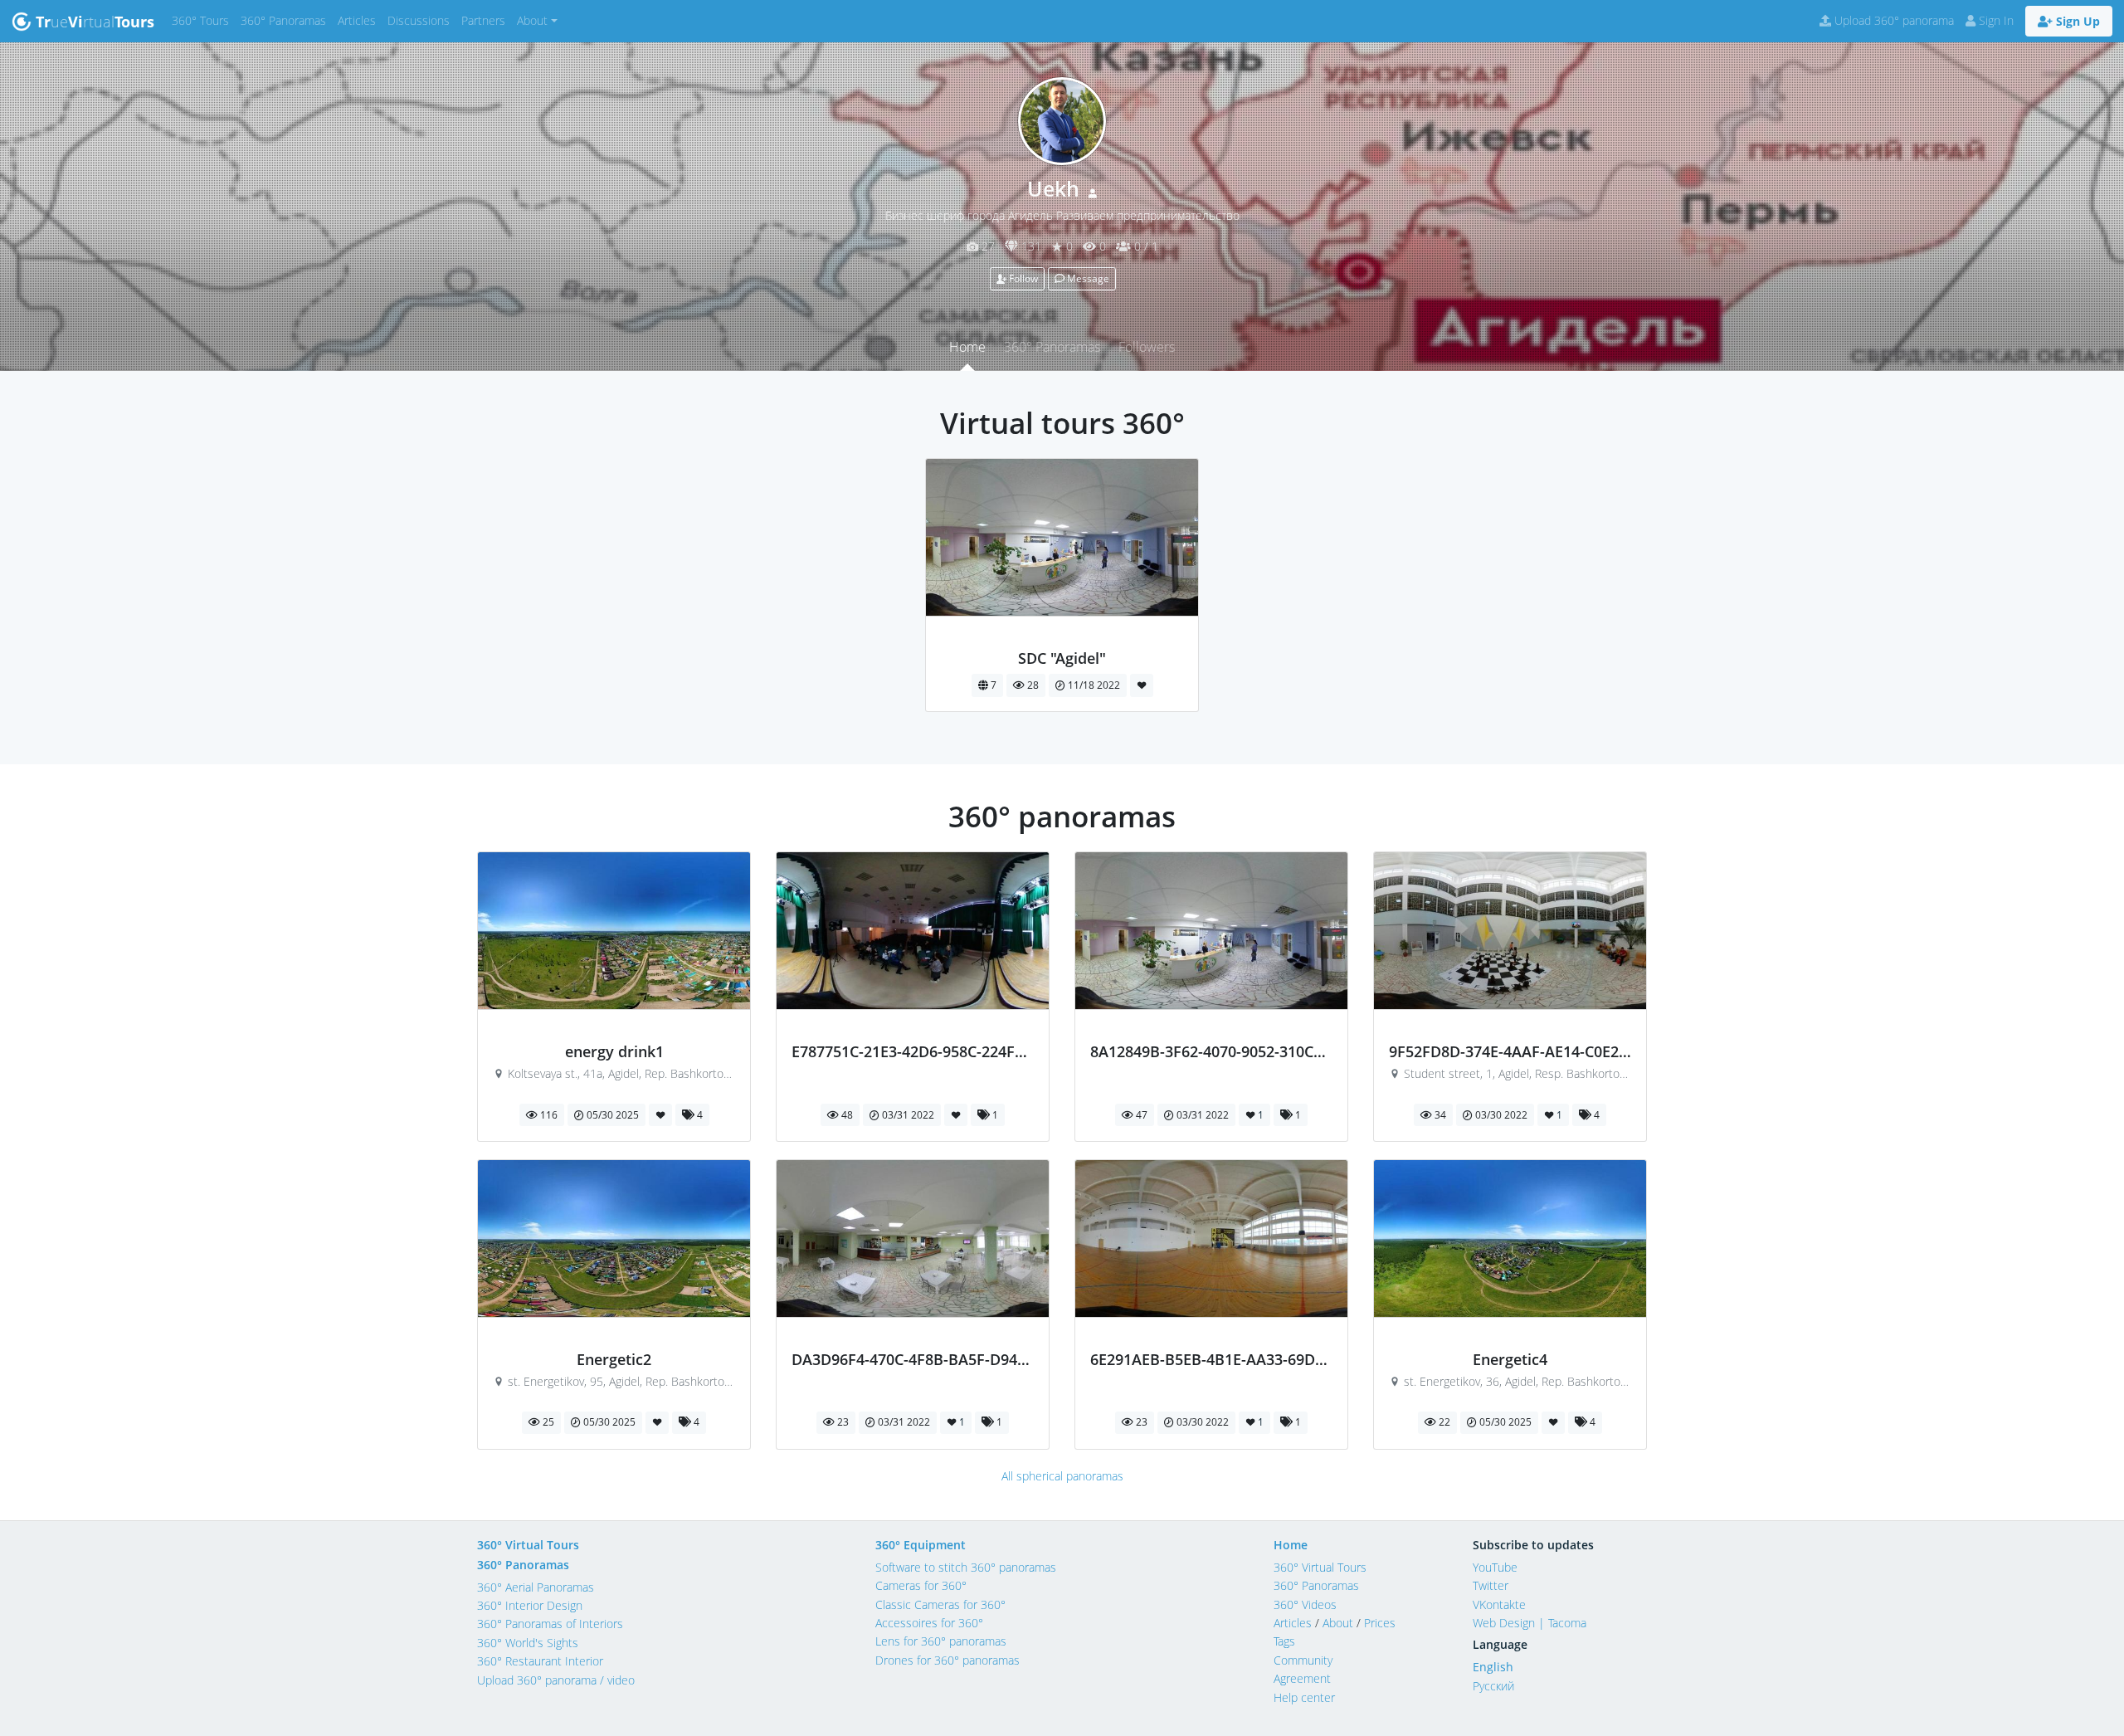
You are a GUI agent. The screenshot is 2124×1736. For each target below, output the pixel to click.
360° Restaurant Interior (540, 1661)
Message (1087, 278)
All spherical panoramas (1062, 1476)
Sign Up (2076, 21)
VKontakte (1499, 1604)
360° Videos (1305, 1604)
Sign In (1995, 20)
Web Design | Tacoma (1530, 1623)
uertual (95, 22)
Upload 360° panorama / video (556, 1680)
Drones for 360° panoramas (948, 1660)
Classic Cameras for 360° (940, 1604)
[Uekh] (1062, 640)
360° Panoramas (286, 20)
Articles (360, 20)
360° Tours (203, 20)
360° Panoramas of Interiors (550, 1624)
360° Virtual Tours (528, 1545)
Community (1303, 1660)
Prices (1380, 1623)
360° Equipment (921, 1545)
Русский (1493, 1686)
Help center (1304, 1697)
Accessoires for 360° (929, 1623)
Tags (1284, 1641)
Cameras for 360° (921, 1585)
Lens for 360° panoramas (941, 1641)
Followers (1147, 347)
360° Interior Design (530, 1605)
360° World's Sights (528, 1643)
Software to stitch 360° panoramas (966, 1567)
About (1338, 1623)
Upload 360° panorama (1893, 20)
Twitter (1491, 1585)
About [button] (532, 20)
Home (967, 347)
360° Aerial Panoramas (536, 1587)
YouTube (1495, 1567)
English (1493, 1667)
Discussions (421, 20)
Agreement (1302, 1678)
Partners (486, 20)
